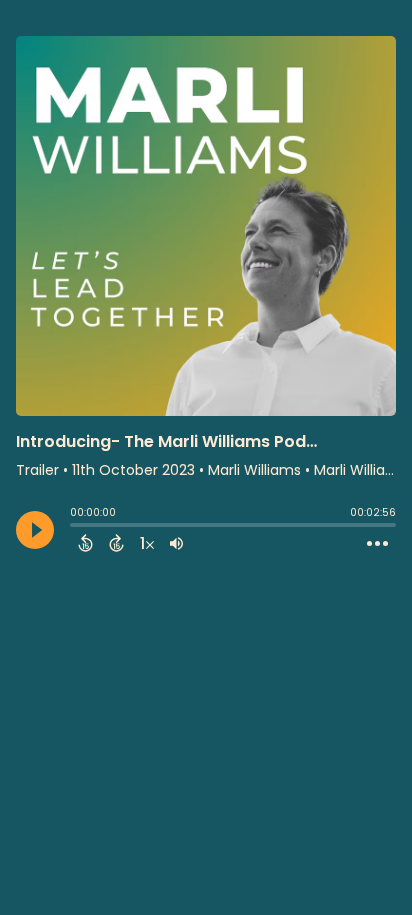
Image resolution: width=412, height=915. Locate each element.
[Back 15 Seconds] (85, 543)
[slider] (75, 527)
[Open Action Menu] (377, 544)
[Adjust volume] (176, 543)
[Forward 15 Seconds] (116, 543)
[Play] (35, 530)
